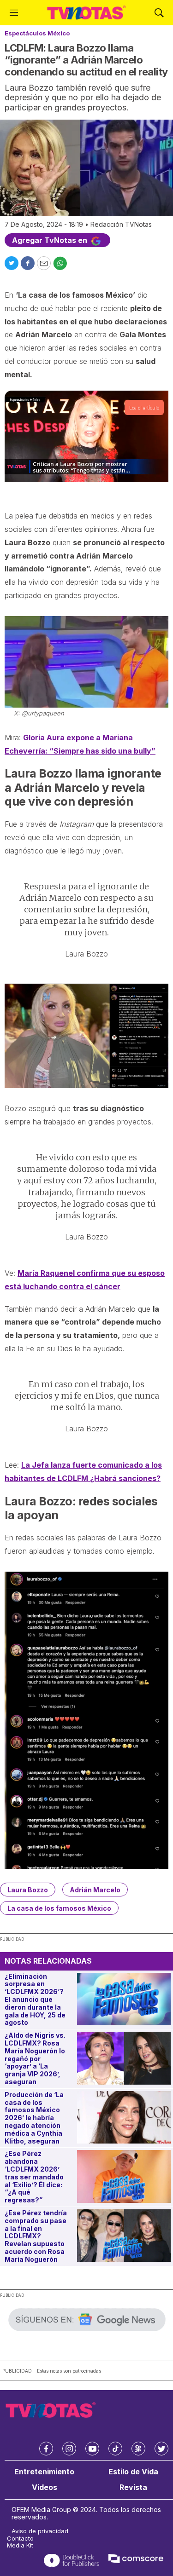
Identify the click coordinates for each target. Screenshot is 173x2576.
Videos (45, 2487)
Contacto (20, 2539)
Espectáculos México (37, 33)
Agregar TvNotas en (51, 240)
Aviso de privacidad (40, 2531)
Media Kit (20, 2545)
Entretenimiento (44, 2472)
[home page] (86, 13)
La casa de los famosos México (59, 1908)
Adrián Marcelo (95, 1890)
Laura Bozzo (28, 1890)
